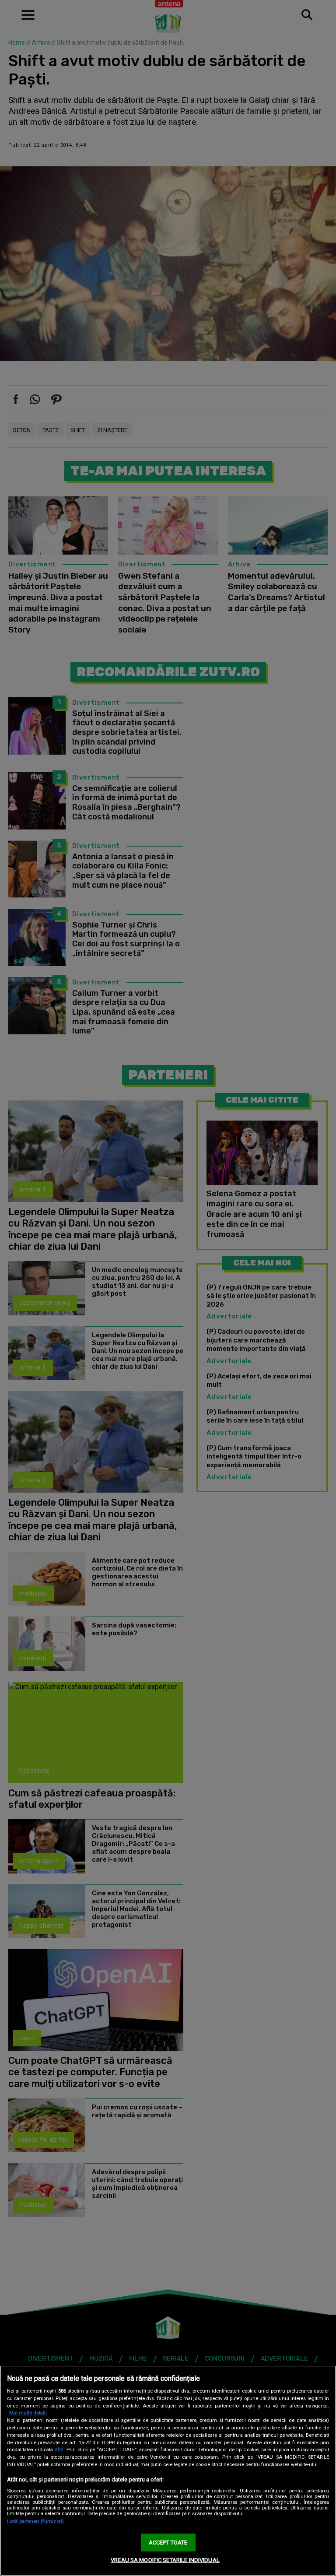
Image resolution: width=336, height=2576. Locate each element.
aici (59, 2449)
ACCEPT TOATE (168, 2543)
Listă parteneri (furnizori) (35, 2522)
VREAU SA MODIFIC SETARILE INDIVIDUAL (165, 2560)
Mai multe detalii (28, 2413)
